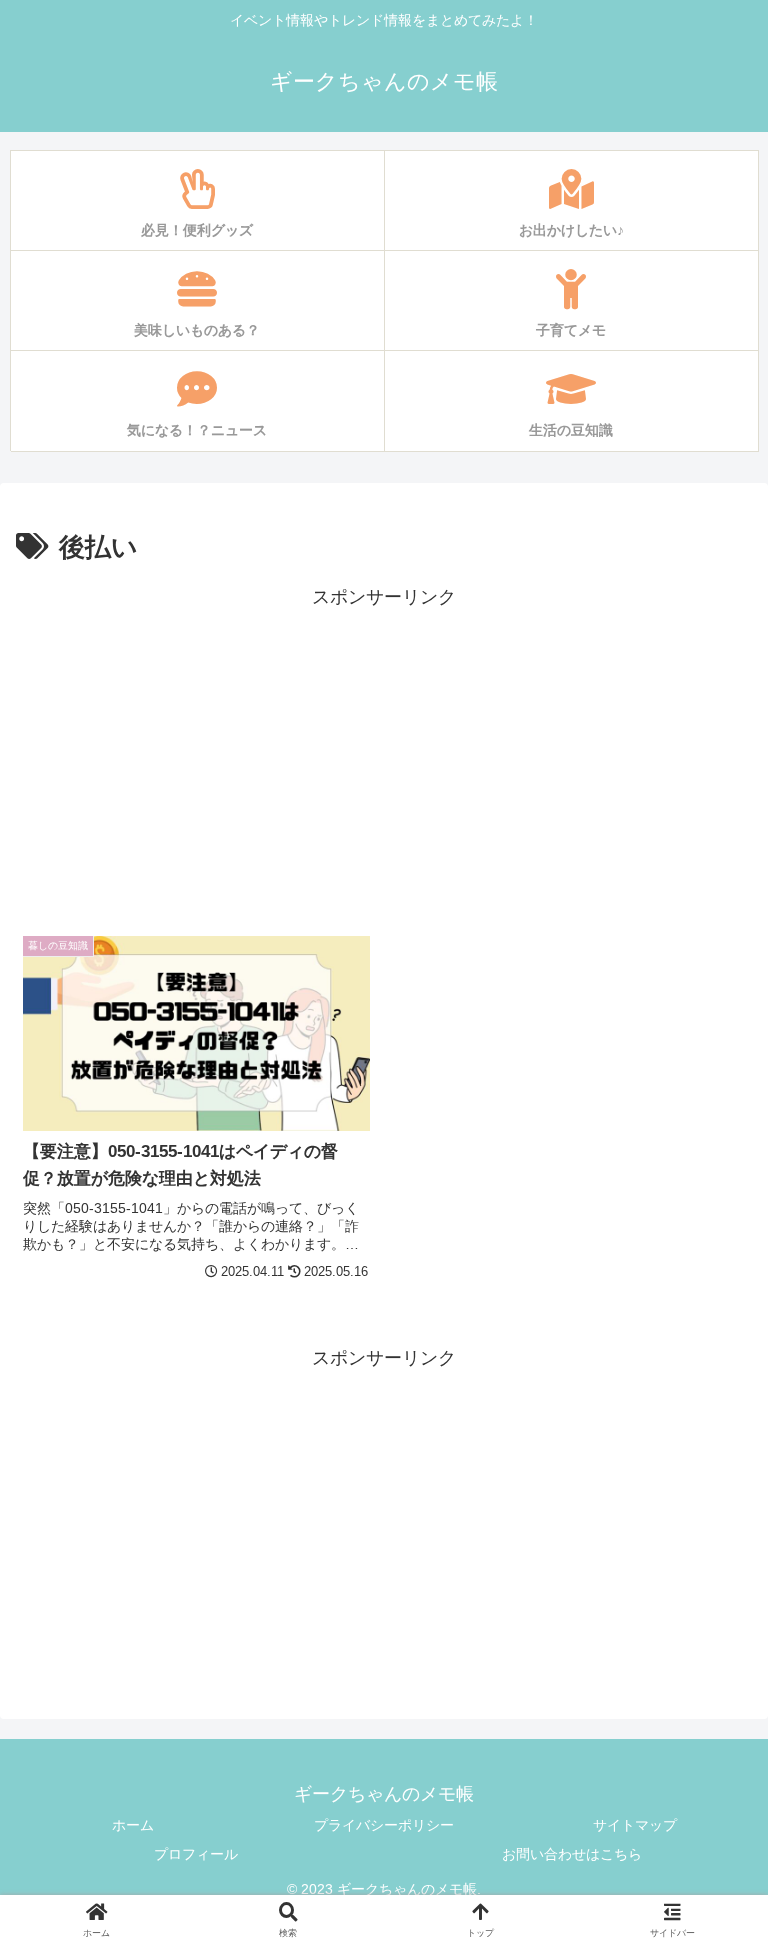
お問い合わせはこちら (572, 1854)
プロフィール (196, 1854)
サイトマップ (635, 1825)
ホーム (133, 1825)
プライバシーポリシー (384, 1825)
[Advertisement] (384, 753)
